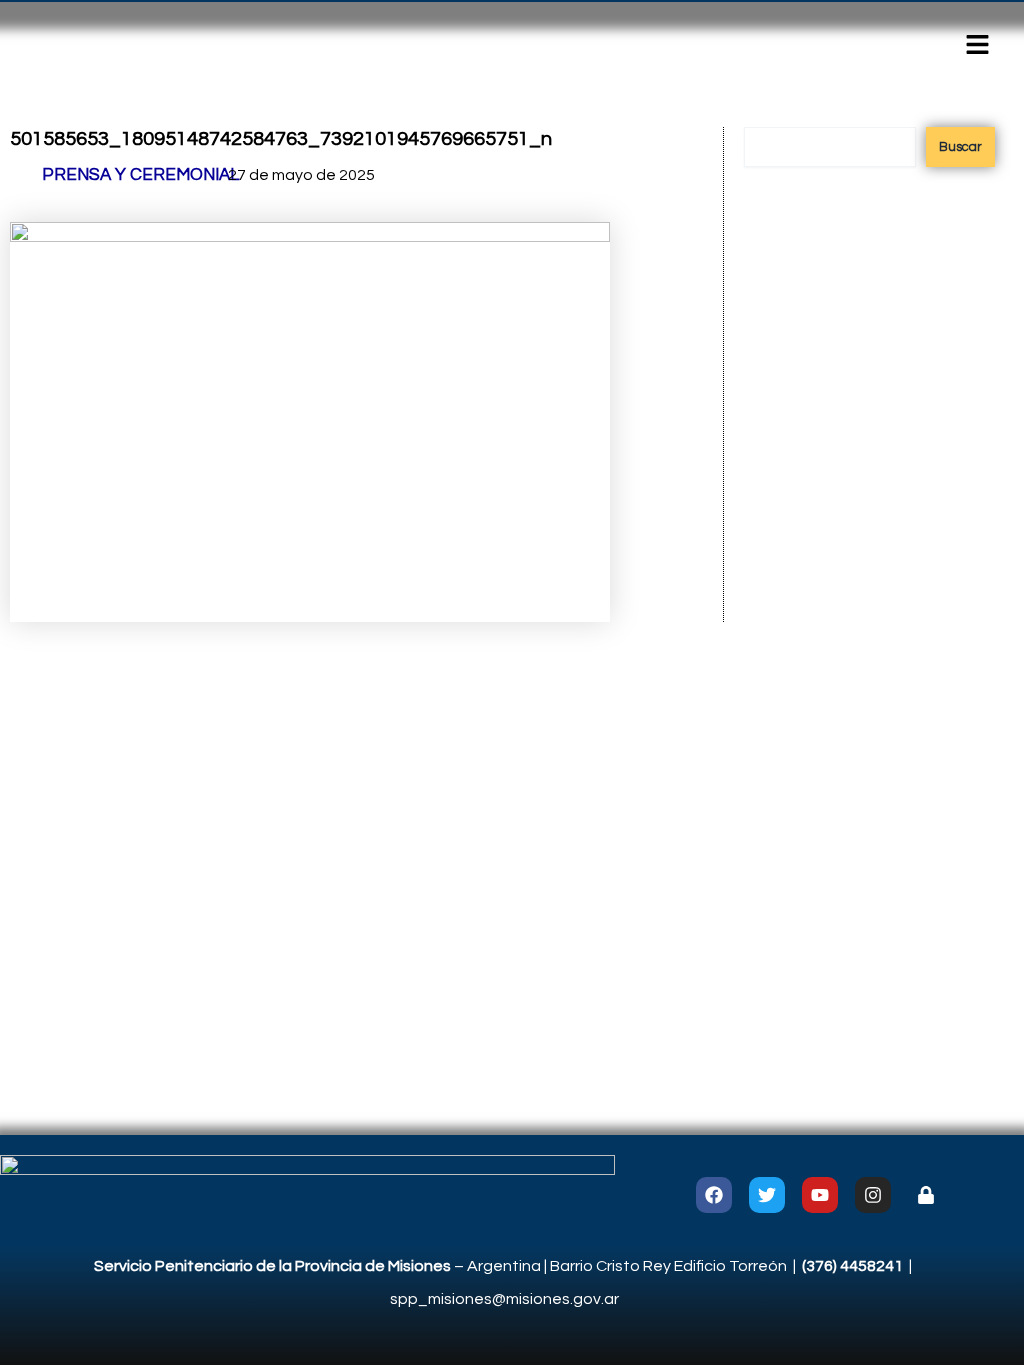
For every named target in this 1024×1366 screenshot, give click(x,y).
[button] (978, 46)
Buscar (960, 147)
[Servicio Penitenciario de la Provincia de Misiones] (307, 1194)
